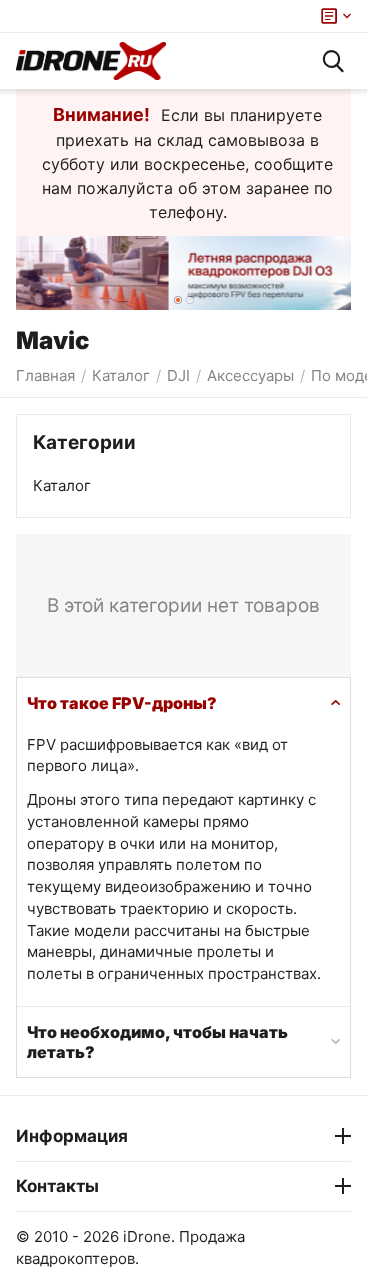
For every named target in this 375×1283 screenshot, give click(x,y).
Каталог (62, 485)
